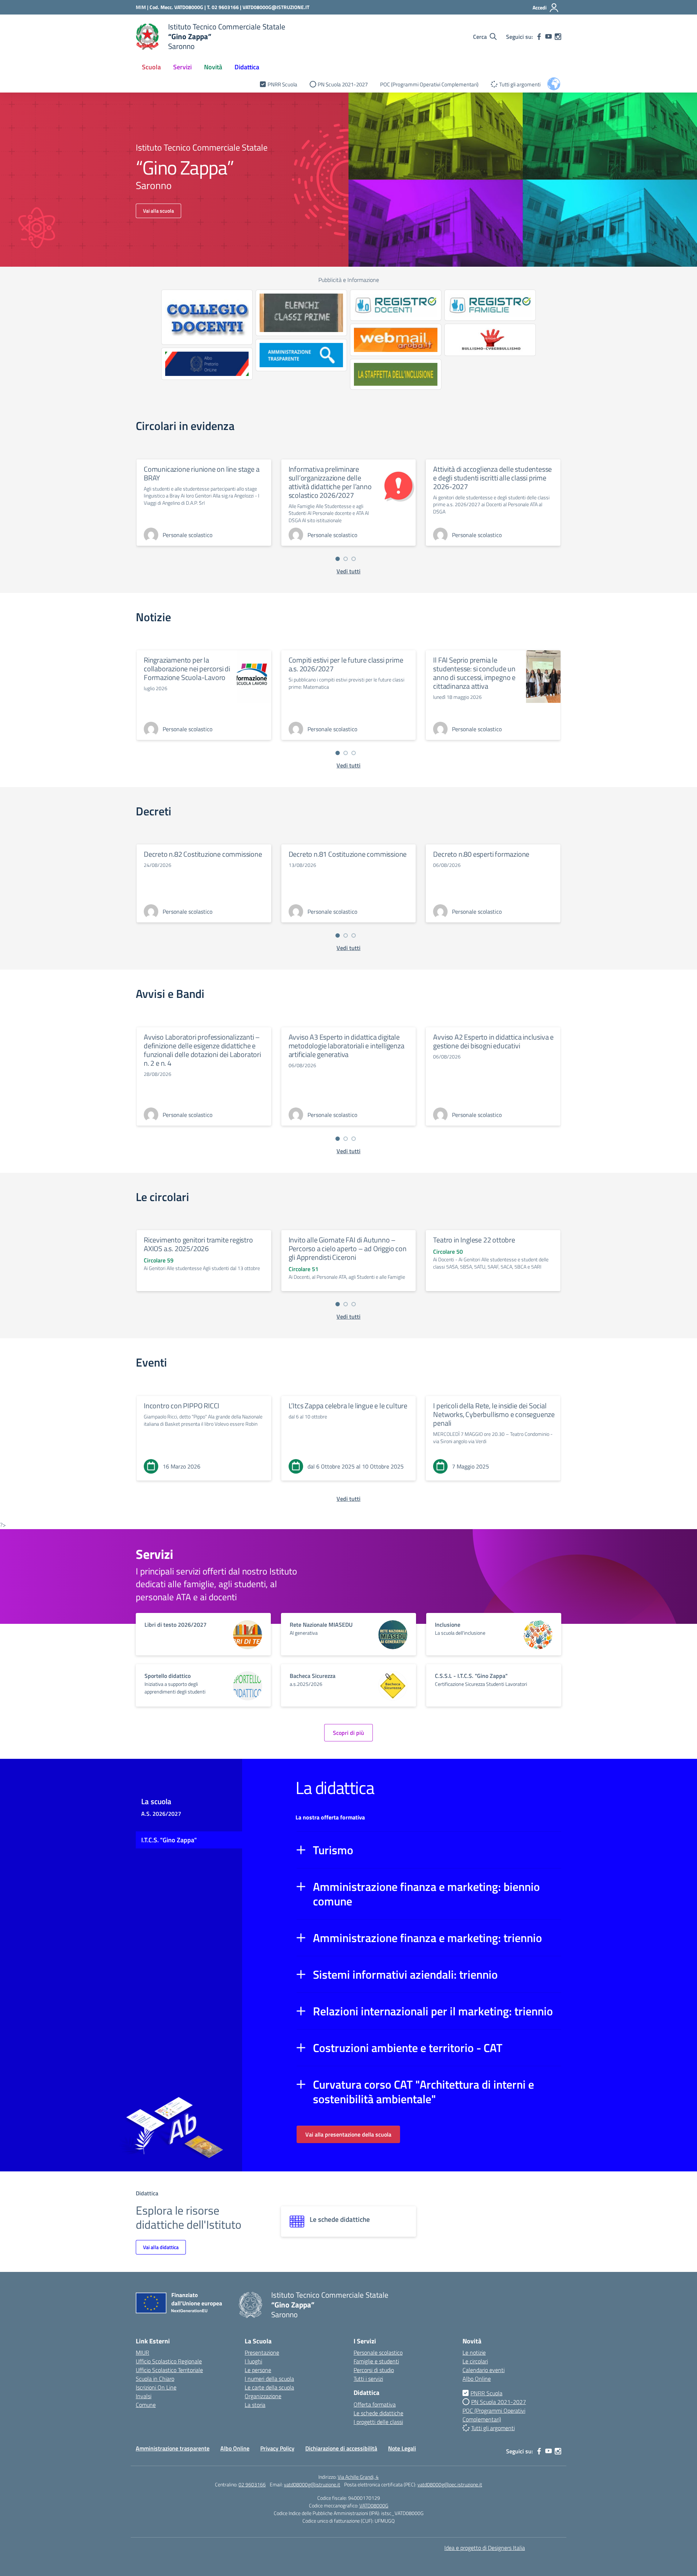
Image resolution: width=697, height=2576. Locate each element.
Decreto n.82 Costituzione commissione (203, 854)
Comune (146, 2405)
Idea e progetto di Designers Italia (485, 2548)
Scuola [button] (151, 67)
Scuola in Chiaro (155, 2379)
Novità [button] (213, 67)
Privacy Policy (277, 2448)
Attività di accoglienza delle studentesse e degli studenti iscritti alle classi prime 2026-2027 (492, 478)
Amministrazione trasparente (173, 2448)
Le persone (258, 2370)
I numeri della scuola (269, 2379)
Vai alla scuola (158, 211)
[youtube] (549, 37)
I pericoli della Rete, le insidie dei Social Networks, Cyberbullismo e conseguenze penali (494, 1414)
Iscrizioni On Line (156, 2387)
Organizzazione (263, 2396)
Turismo (333, 1850)
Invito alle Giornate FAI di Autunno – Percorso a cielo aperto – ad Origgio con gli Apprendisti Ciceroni (348, 1248)
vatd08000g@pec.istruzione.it (450, 2484)
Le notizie (474, 2352)
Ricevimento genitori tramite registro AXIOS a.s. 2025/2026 (198, 1244)
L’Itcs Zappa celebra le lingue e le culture (348, 1406)
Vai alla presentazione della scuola (348, 2134)
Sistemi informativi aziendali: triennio (405, 1974)
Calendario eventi (484, 2370)
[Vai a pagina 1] (338, 559)
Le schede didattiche (378, 2413)
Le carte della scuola (269, 2387)
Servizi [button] (182, 67)
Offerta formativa (375, 2404)
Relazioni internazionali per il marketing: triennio (433, 2011)
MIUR (142, 2352)
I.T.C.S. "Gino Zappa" (169, 1840)
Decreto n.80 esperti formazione (481, 854)
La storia (255, 2405)
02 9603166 (252, 2484)
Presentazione (262, 2352)
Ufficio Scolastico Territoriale (169, 2370)
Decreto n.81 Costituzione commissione (348, 854)
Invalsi (144, 2396)
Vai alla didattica (161, 2247)
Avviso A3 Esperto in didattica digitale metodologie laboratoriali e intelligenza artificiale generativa (347, 1046)
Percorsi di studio (374, 2370)
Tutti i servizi (368, 2379)
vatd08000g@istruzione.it (312, 2484)
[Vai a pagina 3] (354, 559)
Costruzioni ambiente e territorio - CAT (408, 2048)
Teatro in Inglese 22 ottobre (474, 1240)
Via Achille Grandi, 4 (358, 2477)
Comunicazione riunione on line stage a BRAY (201, 473)
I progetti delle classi (378, 2422)
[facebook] (539, 37)
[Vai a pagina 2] (346, 559)
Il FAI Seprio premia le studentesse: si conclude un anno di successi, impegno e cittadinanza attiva (474, 673)
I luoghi (253, 2361)
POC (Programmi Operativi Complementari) (429, 84)
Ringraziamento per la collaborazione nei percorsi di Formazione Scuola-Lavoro (187, 669)
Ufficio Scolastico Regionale (169, 2361)
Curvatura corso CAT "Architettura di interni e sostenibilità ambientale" (423, 2092)
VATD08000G (374, 2505)
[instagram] (558, 37)
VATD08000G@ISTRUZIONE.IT (276, 7)
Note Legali (402, 2448)
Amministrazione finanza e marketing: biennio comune (426, 1894)
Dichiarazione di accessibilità (341, 2448)
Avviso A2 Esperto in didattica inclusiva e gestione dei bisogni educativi (493, 1041)
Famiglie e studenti (376, 2361)
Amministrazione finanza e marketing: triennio (427, 1938)
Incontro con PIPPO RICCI (182, 1406)
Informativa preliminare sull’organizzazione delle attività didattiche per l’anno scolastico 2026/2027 (330, 482)
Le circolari (475, 2361)
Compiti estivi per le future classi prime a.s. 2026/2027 (346, 664)
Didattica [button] (247, 67)
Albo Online (477, 2379)
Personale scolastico (378, 2352)
